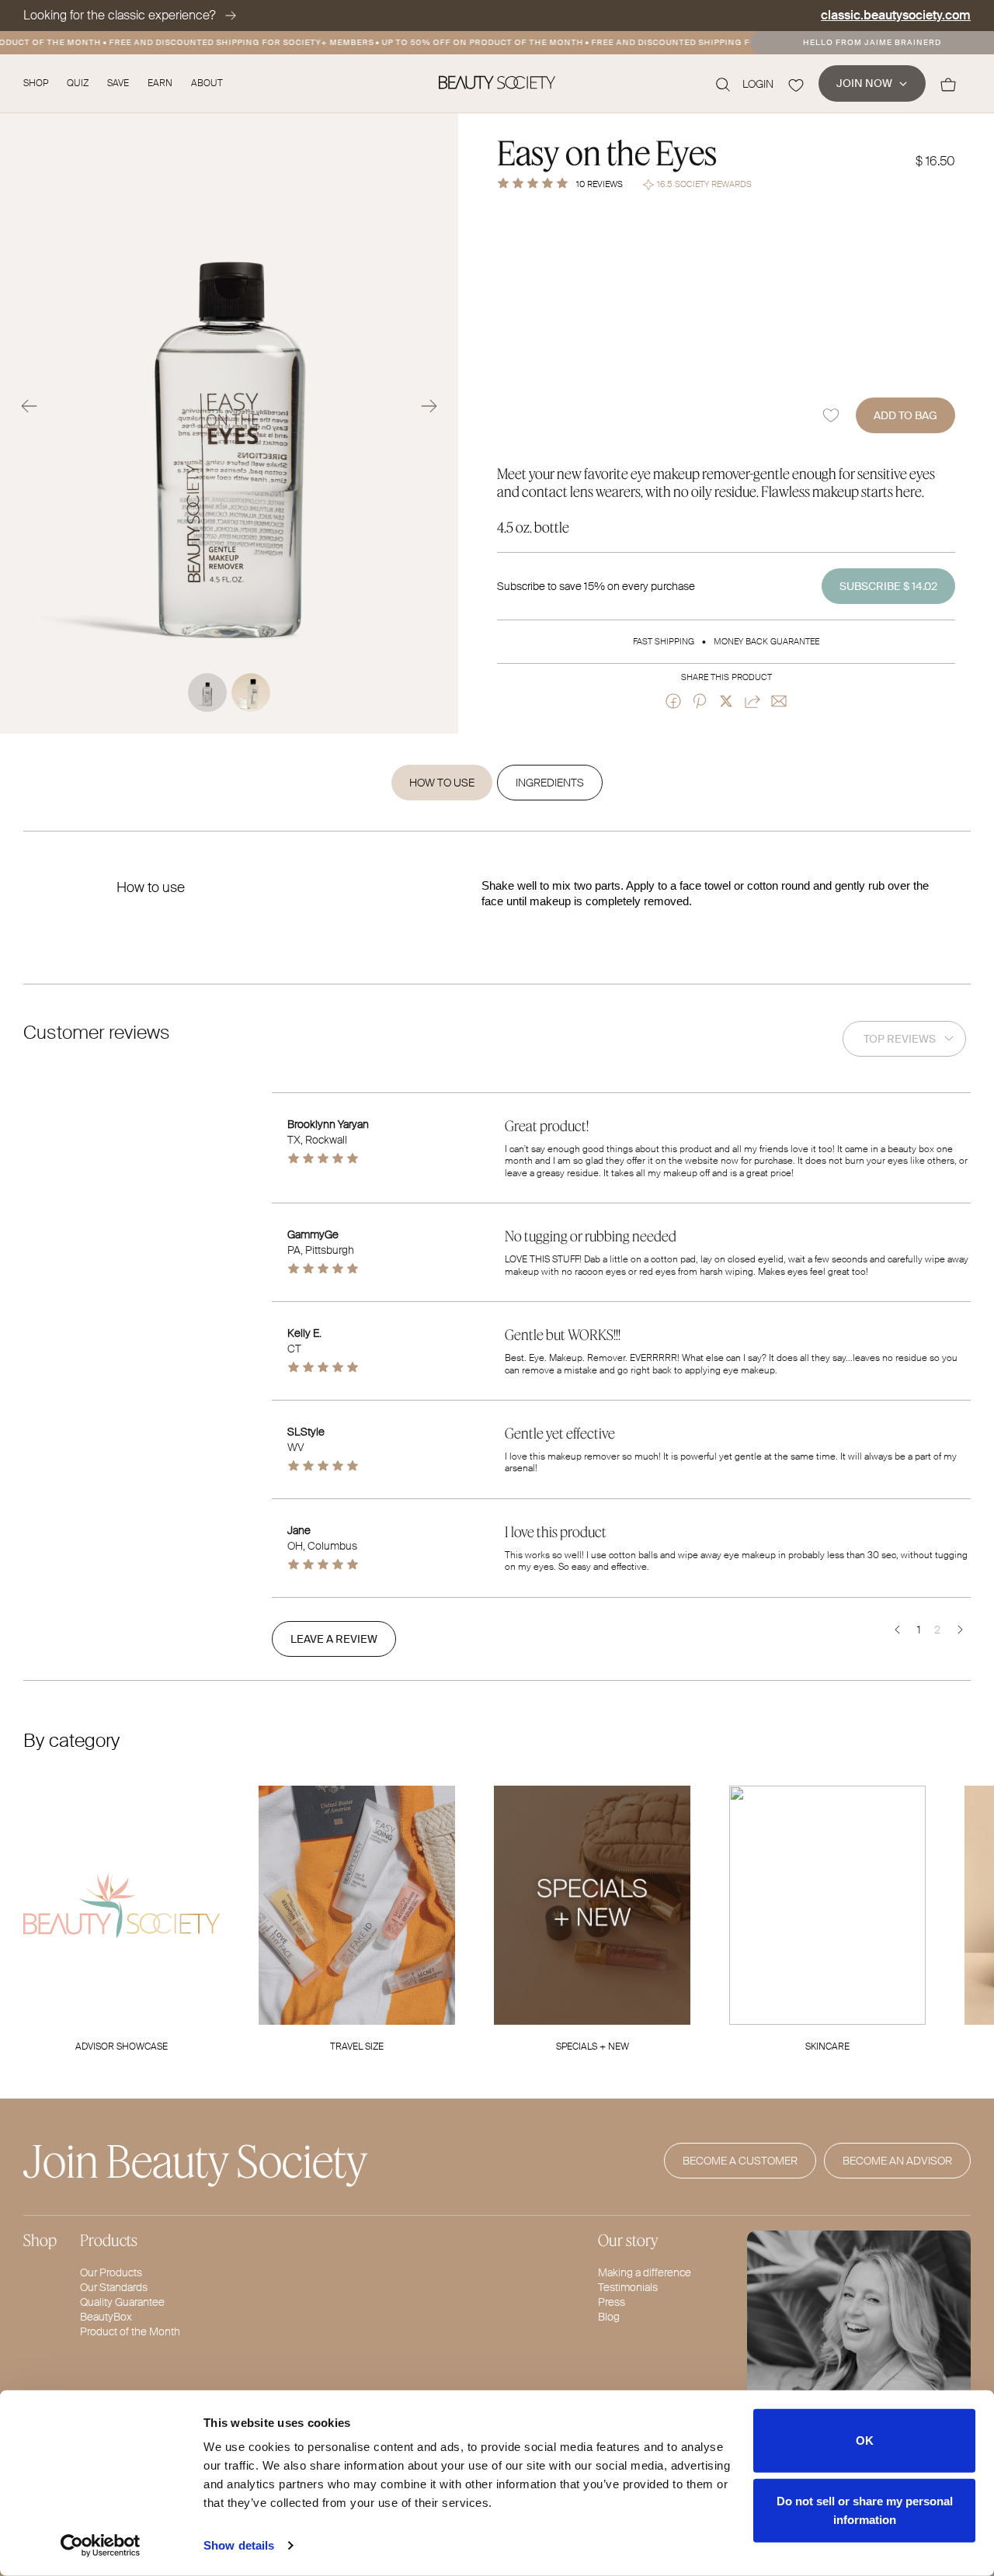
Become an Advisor (897, 2161)
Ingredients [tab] (550, 783)
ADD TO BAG (905, 415)
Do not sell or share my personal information (865, 2510)
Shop (36, 83)
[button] (29, 406)
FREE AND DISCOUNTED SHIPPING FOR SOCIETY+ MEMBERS (225, 42)
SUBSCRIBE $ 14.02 (888, 586)
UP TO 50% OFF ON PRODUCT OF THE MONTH (466, 42)
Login (758, 84)
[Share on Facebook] (673, 701)
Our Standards (114, 2287)
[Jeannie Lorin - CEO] (859, 2354)
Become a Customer (740, 2161)
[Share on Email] (779, 701)
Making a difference (645, 2272)
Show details (239, 2545)
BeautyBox (106, 2317)
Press (612, 2302)
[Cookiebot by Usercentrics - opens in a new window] (101, 2546)
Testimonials (628, 2287)
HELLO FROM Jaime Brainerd (872, 43)
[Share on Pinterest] (700, 701)
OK (865, 2441)
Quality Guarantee (122, 2302)
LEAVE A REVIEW (334, 1639)
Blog (609, 2317)
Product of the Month (130, 2331)
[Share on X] (726, 701)
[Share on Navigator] (752, 701)
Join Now (864, 83)
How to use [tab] (442, 783)
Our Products (111, 2272)
